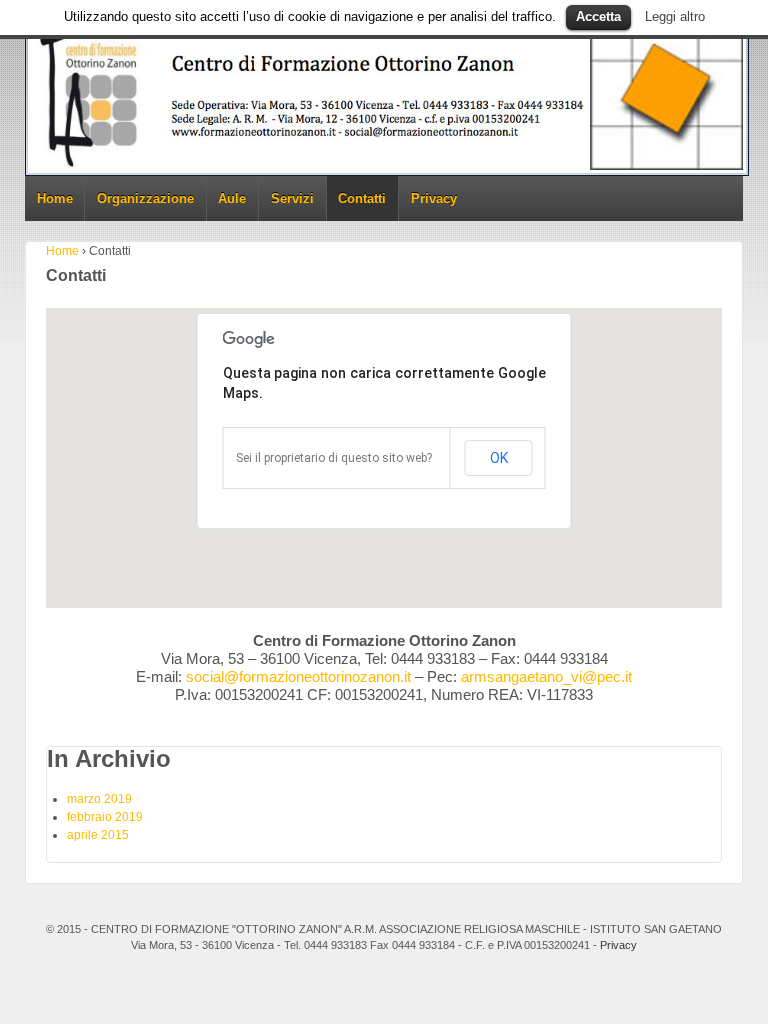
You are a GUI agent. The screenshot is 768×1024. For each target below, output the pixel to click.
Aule (232, 198)
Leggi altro (675, 16)
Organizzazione (145, 198)
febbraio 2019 (105, 817)
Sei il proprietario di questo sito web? (334, 458)
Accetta (598, 16)
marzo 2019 (99, 799)
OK (499, 458)
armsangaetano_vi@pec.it (546, 676)
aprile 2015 (98, 835)
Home (55, 198)
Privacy (434, 198)
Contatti (362, 198)
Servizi (292, 198)
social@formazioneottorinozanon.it (298, 676)
